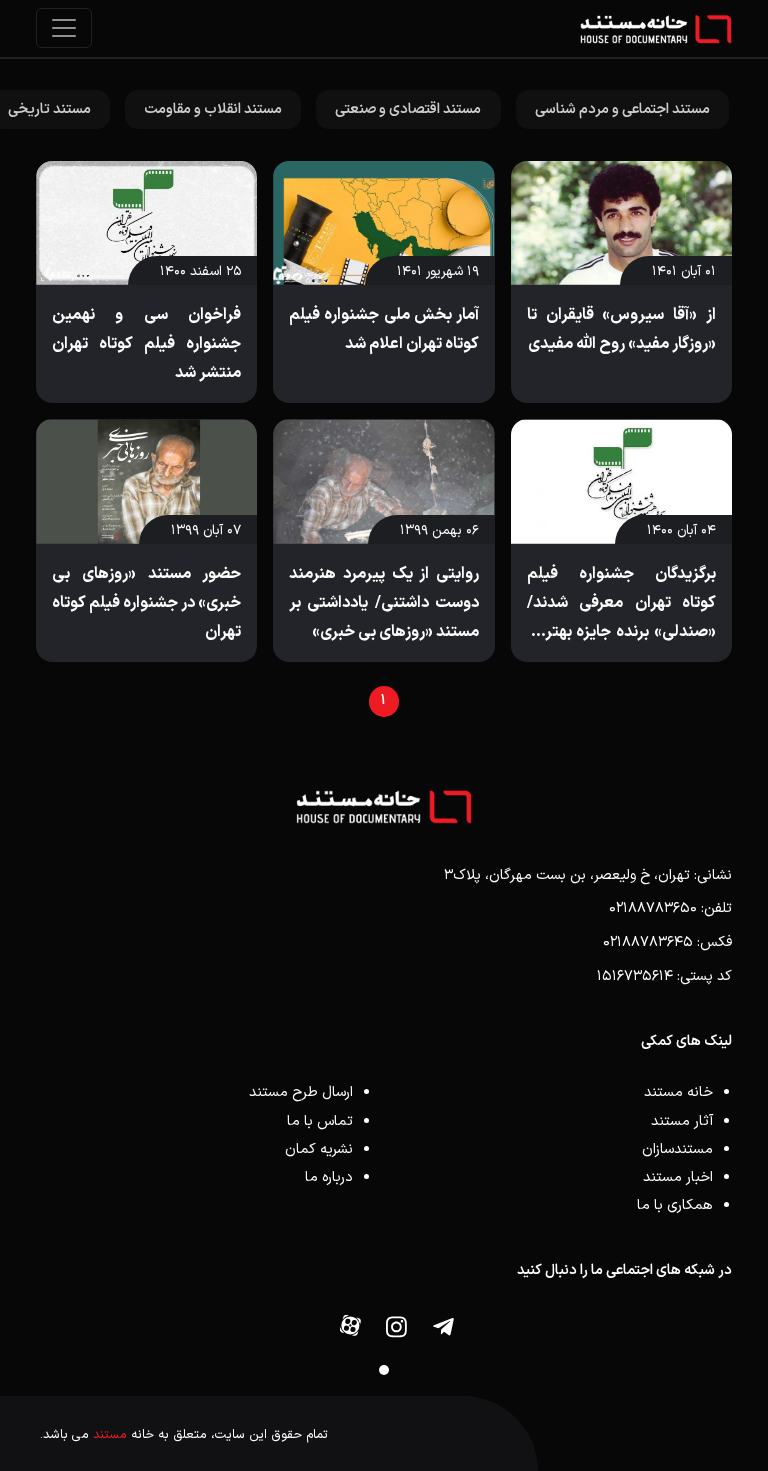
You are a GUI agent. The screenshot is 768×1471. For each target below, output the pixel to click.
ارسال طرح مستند (301, 1092)
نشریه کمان (319, 1149)
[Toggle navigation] (64, 28)
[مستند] (656, 28)
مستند (110, 1434)
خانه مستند (678, 1092)
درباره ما (329, 1177)
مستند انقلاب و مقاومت (213, 109)
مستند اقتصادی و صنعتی (408, 109)
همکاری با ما (675, 1205)
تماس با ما (320, 1121)
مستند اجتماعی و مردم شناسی (622, 109)
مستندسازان (677, 1149)
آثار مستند (682, 1121)
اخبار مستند (678, 1177)
